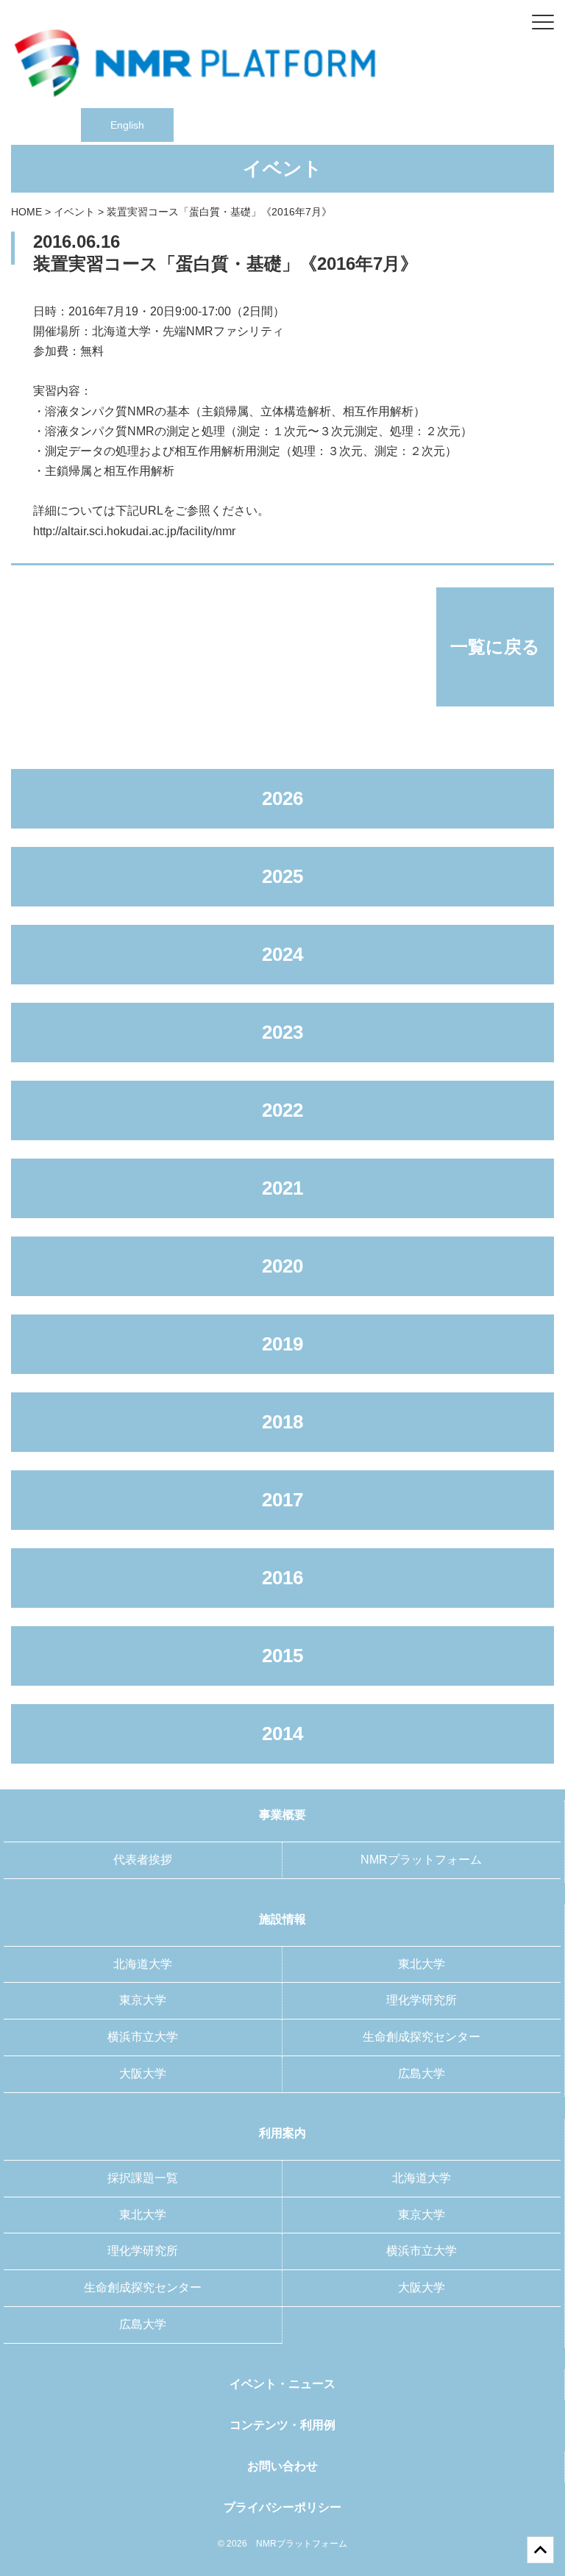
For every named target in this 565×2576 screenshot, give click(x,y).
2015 (282, 1656)
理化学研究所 (422, 2000)
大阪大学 (143, 2074)
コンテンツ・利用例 (282, 2425)
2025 (282, 876)
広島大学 (422, 2074)
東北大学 (422, 1964)
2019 (282, 1344)
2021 (282, 1188)
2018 (282, 1422)
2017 (282, 1500)
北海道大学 (143, 1964)
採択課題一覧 (143, 2178)
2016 (282, 1578)
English (127, 125)
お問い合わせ (282, 2466)
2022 (282, 1110)
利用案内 (282, 2133)
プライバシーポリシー (282, 2507)
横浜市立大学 (143, 2037)
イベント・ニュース (282, 2384)
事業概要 (282, 1815)
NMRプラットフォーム (421, 1860)
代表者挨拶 (143, 1860)
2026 (282, 798)
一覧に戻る (495, 647)
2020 (282, 1266)
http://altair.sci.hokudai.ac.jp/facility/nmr (134, 531)
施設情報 (282, 1919)
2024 (282, 954)
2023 (282, 1032)
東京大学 (143, 2000)
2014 (282, 1734)
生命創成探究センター (422, 2037)
